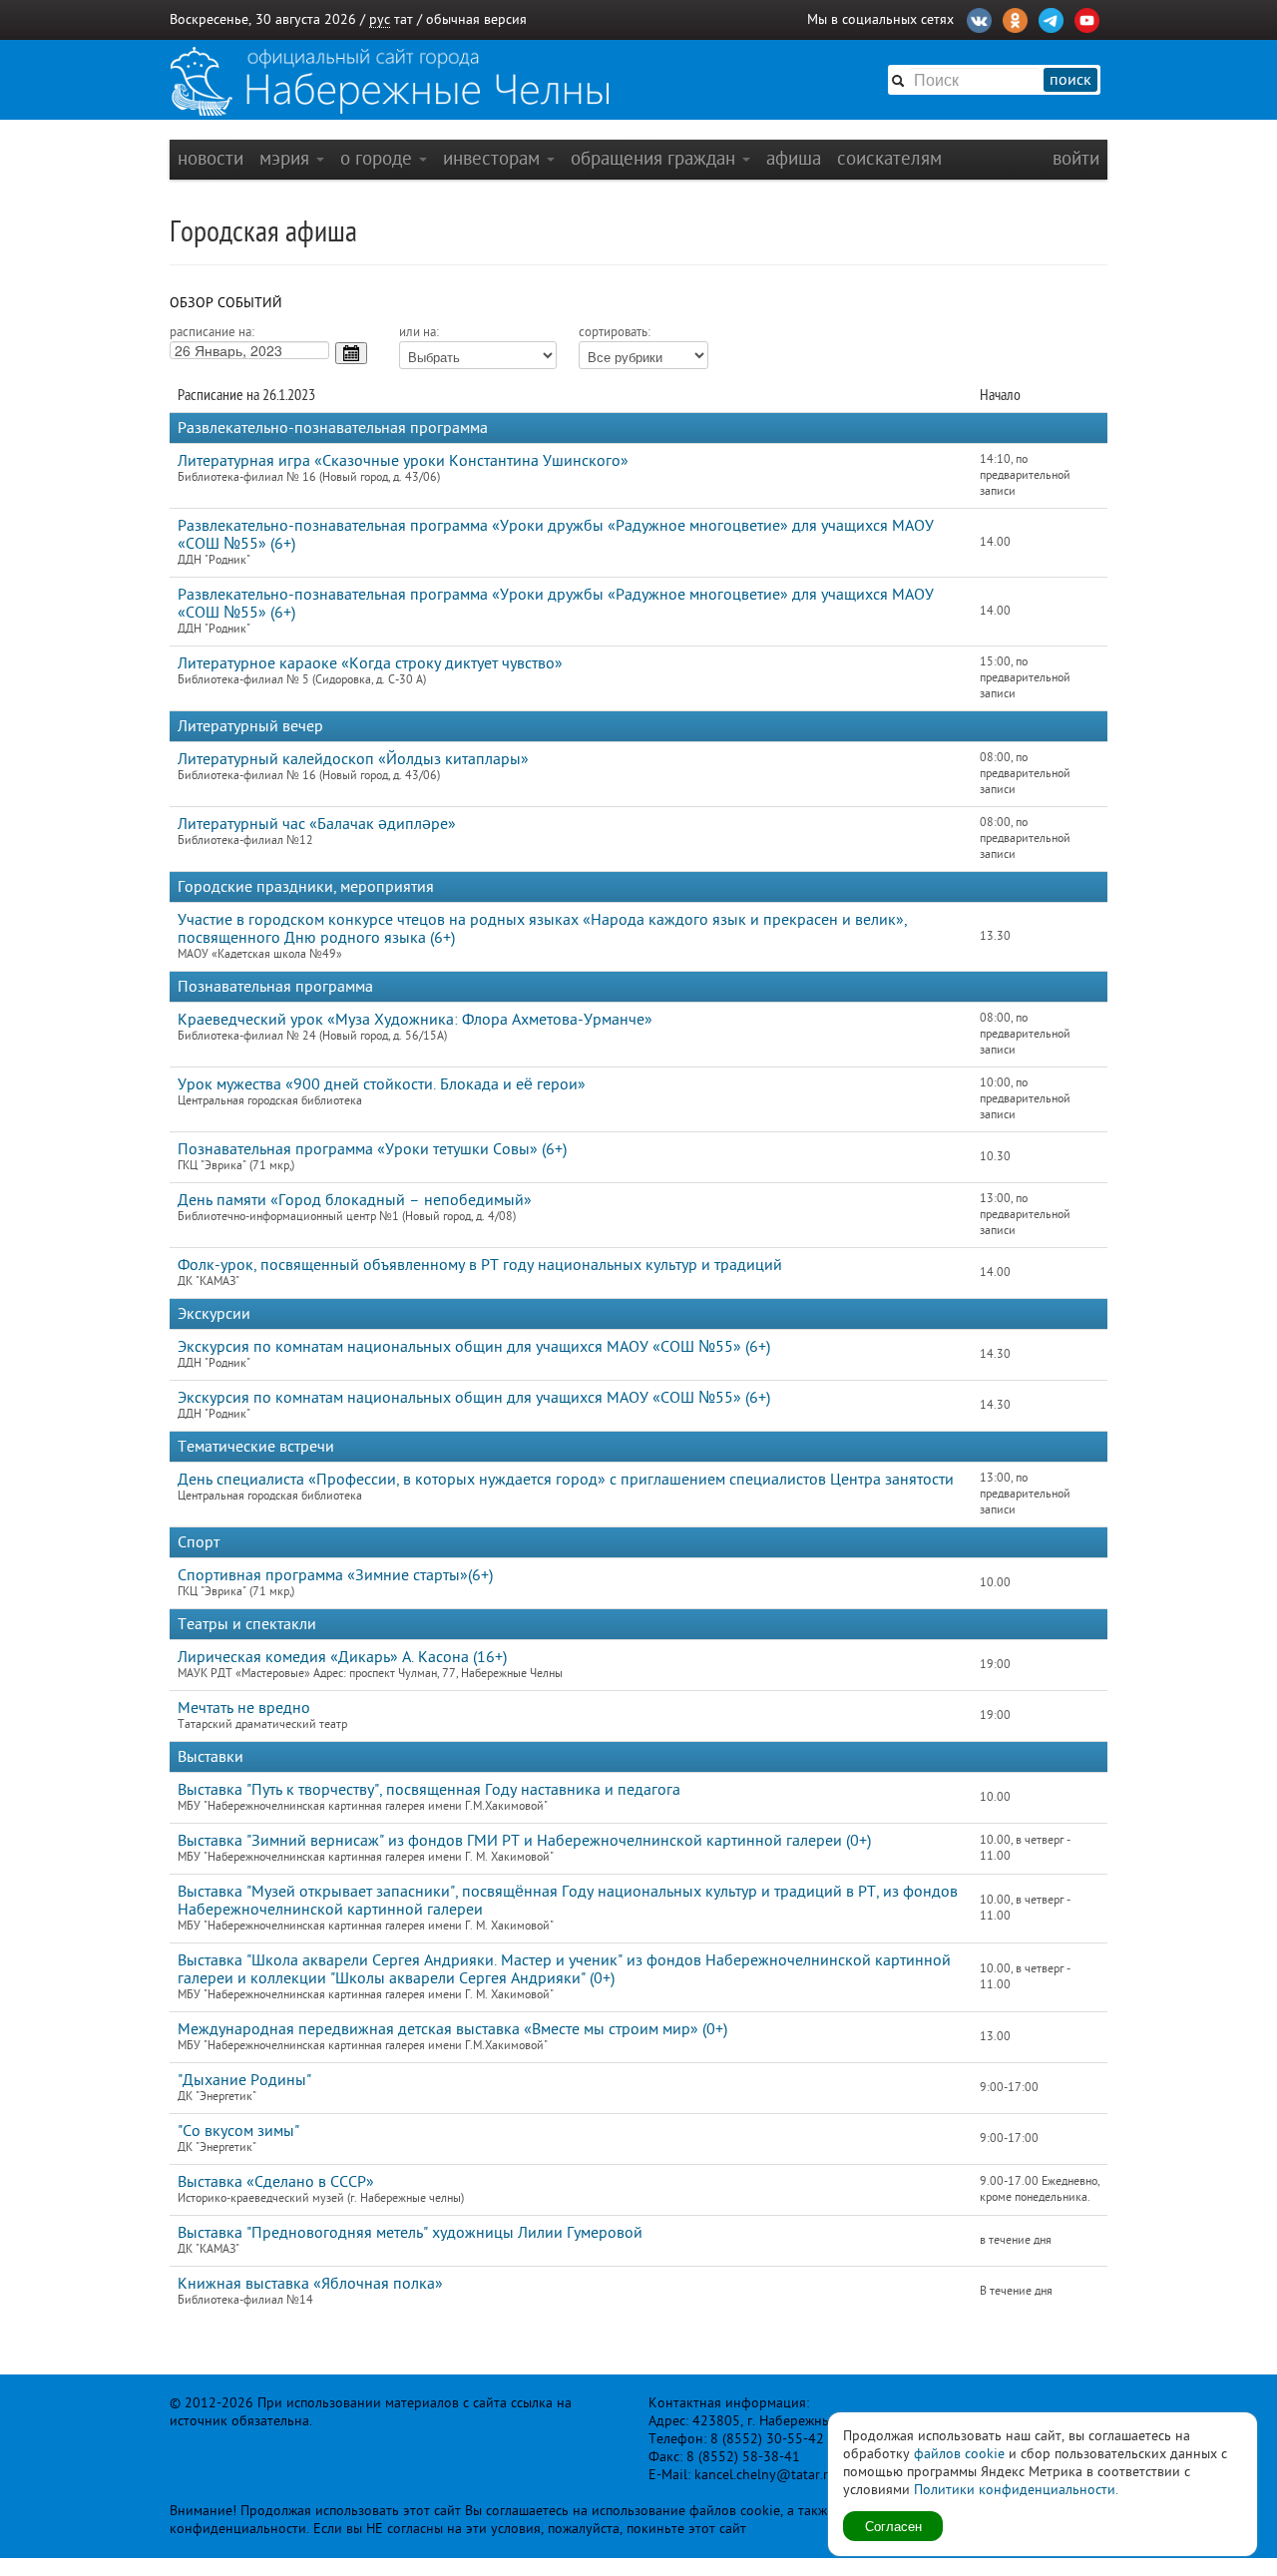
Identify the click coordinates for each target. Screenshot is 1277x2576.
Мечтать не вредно (244, 1708)
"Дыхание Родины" (244, 2080)
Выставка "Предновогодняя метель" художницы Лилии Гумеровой (410, 2233)
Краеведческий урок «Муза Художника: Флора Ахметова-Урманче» (415, 1020)
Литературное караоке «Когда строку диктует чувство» (370, 663)
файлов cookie (959, 2454)
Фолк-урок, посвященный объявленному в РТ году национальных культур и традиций (480, 1265)
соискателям (889, 158)
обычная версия (476, 19)
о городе (379, 158)
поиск (1070, 80)
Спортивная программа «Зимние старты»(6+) (335, 1575)
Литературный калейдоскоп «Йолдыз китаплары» (353, 759)
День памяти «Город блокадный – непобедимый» (355, 1200)
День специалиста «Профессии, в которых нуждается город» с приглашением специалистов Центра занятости (566, 1480)
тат (404, 19)
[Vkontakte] (979, 18)
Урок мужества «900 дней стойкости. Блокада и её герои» (382, 1084)
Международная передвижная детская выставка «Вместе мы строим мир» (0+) (452, 2029)
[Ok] (1015, 18)
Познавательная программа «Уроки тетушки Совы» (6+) (372, 1149)
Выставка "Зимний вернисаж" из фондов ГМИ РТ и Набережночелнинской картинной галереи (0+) (524, 1841)
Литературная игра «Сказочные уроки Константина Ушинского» (403, 461)
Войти (1076, 158)
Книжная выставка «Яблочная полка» (310, 2284)
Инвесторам (494, 158)
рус (380, 19)
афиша (794, 158)
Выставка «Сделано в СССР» (276, 2182)
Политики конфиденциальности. (1016, 2490)
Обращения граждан (655, 158)
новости (211, 158)
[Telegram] (1051, 18)
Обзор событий (226, 303)
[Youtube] (1087, 18)
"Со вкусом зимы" (238, 2131)
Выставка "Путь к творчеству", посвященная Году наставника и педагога (429, 1790)
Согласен (893, 2526)
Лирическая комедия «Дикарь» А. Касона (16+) (342, 1657)
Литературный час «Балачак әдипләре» (317, 824)
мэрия (287, 158)
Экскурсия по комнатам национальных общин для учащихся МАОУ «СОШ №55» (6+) (474, 1347)
